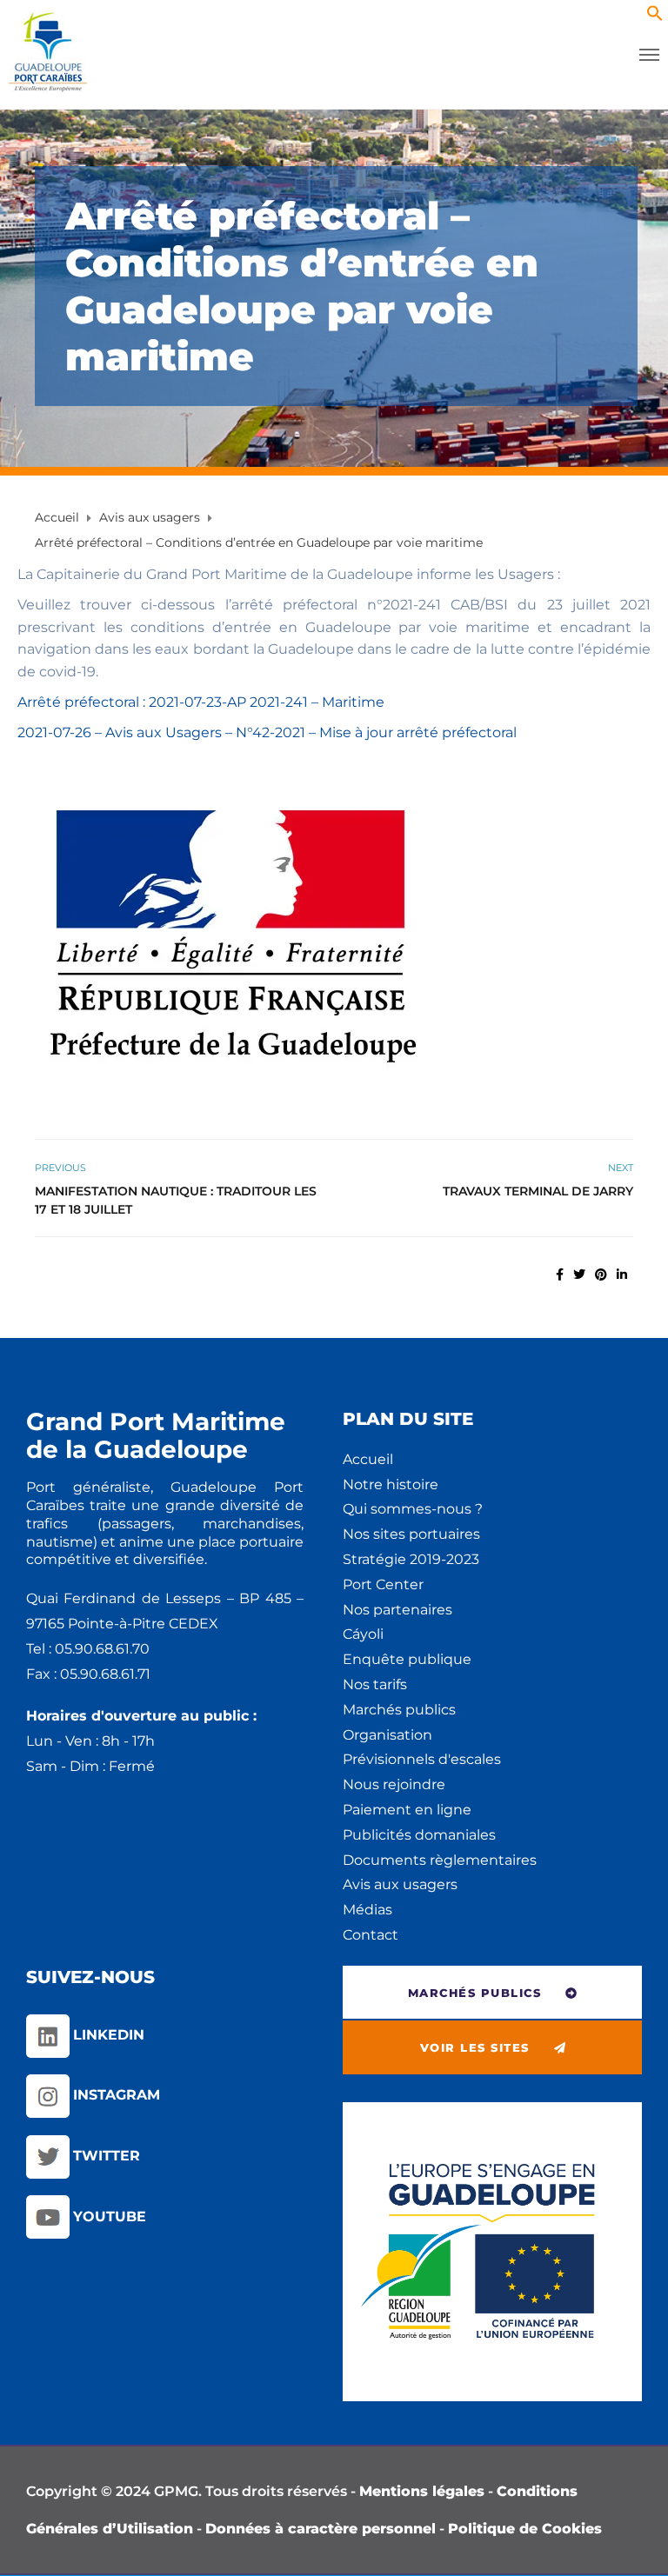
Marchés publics (399, 1710)
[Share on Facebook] (560, 1275)
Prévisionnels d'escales (422, 1759)
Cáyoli (363, 1634)
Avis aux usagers (400, 1884)
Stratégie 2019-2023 (411, 1559)
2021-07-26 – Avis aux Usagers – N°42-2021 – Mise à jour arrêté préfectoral (267, 732)
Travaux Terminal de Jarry (538, 1191)
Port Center (383, 1584)
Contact (371, 1935)
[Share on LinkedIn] (622, 1275)
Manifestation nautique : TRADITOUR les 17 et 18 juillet (176, 1200)
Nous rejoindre (394, 1784)
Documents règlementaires (440, 1860)
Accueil (368, 1459)
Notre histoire (391, 1484)
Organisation (387, 1735)
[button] (655, 17)
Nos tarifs (375, 1684)
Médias (367, 1910)
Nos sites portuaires (411, 1534)
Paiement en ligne (407, 1810)
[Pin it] (601, 1275)
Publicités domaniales (419, 1835)
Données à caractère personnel (321, 2529)
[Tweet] (579, 1275)
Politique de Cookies (525, 2529)
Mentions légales (422, 2491)
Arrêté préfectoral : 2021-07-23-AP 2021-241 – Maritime (201, 702)
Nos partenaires (397, 1610)
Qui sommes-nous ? (413, 1509)
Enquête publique (407, 1659)
